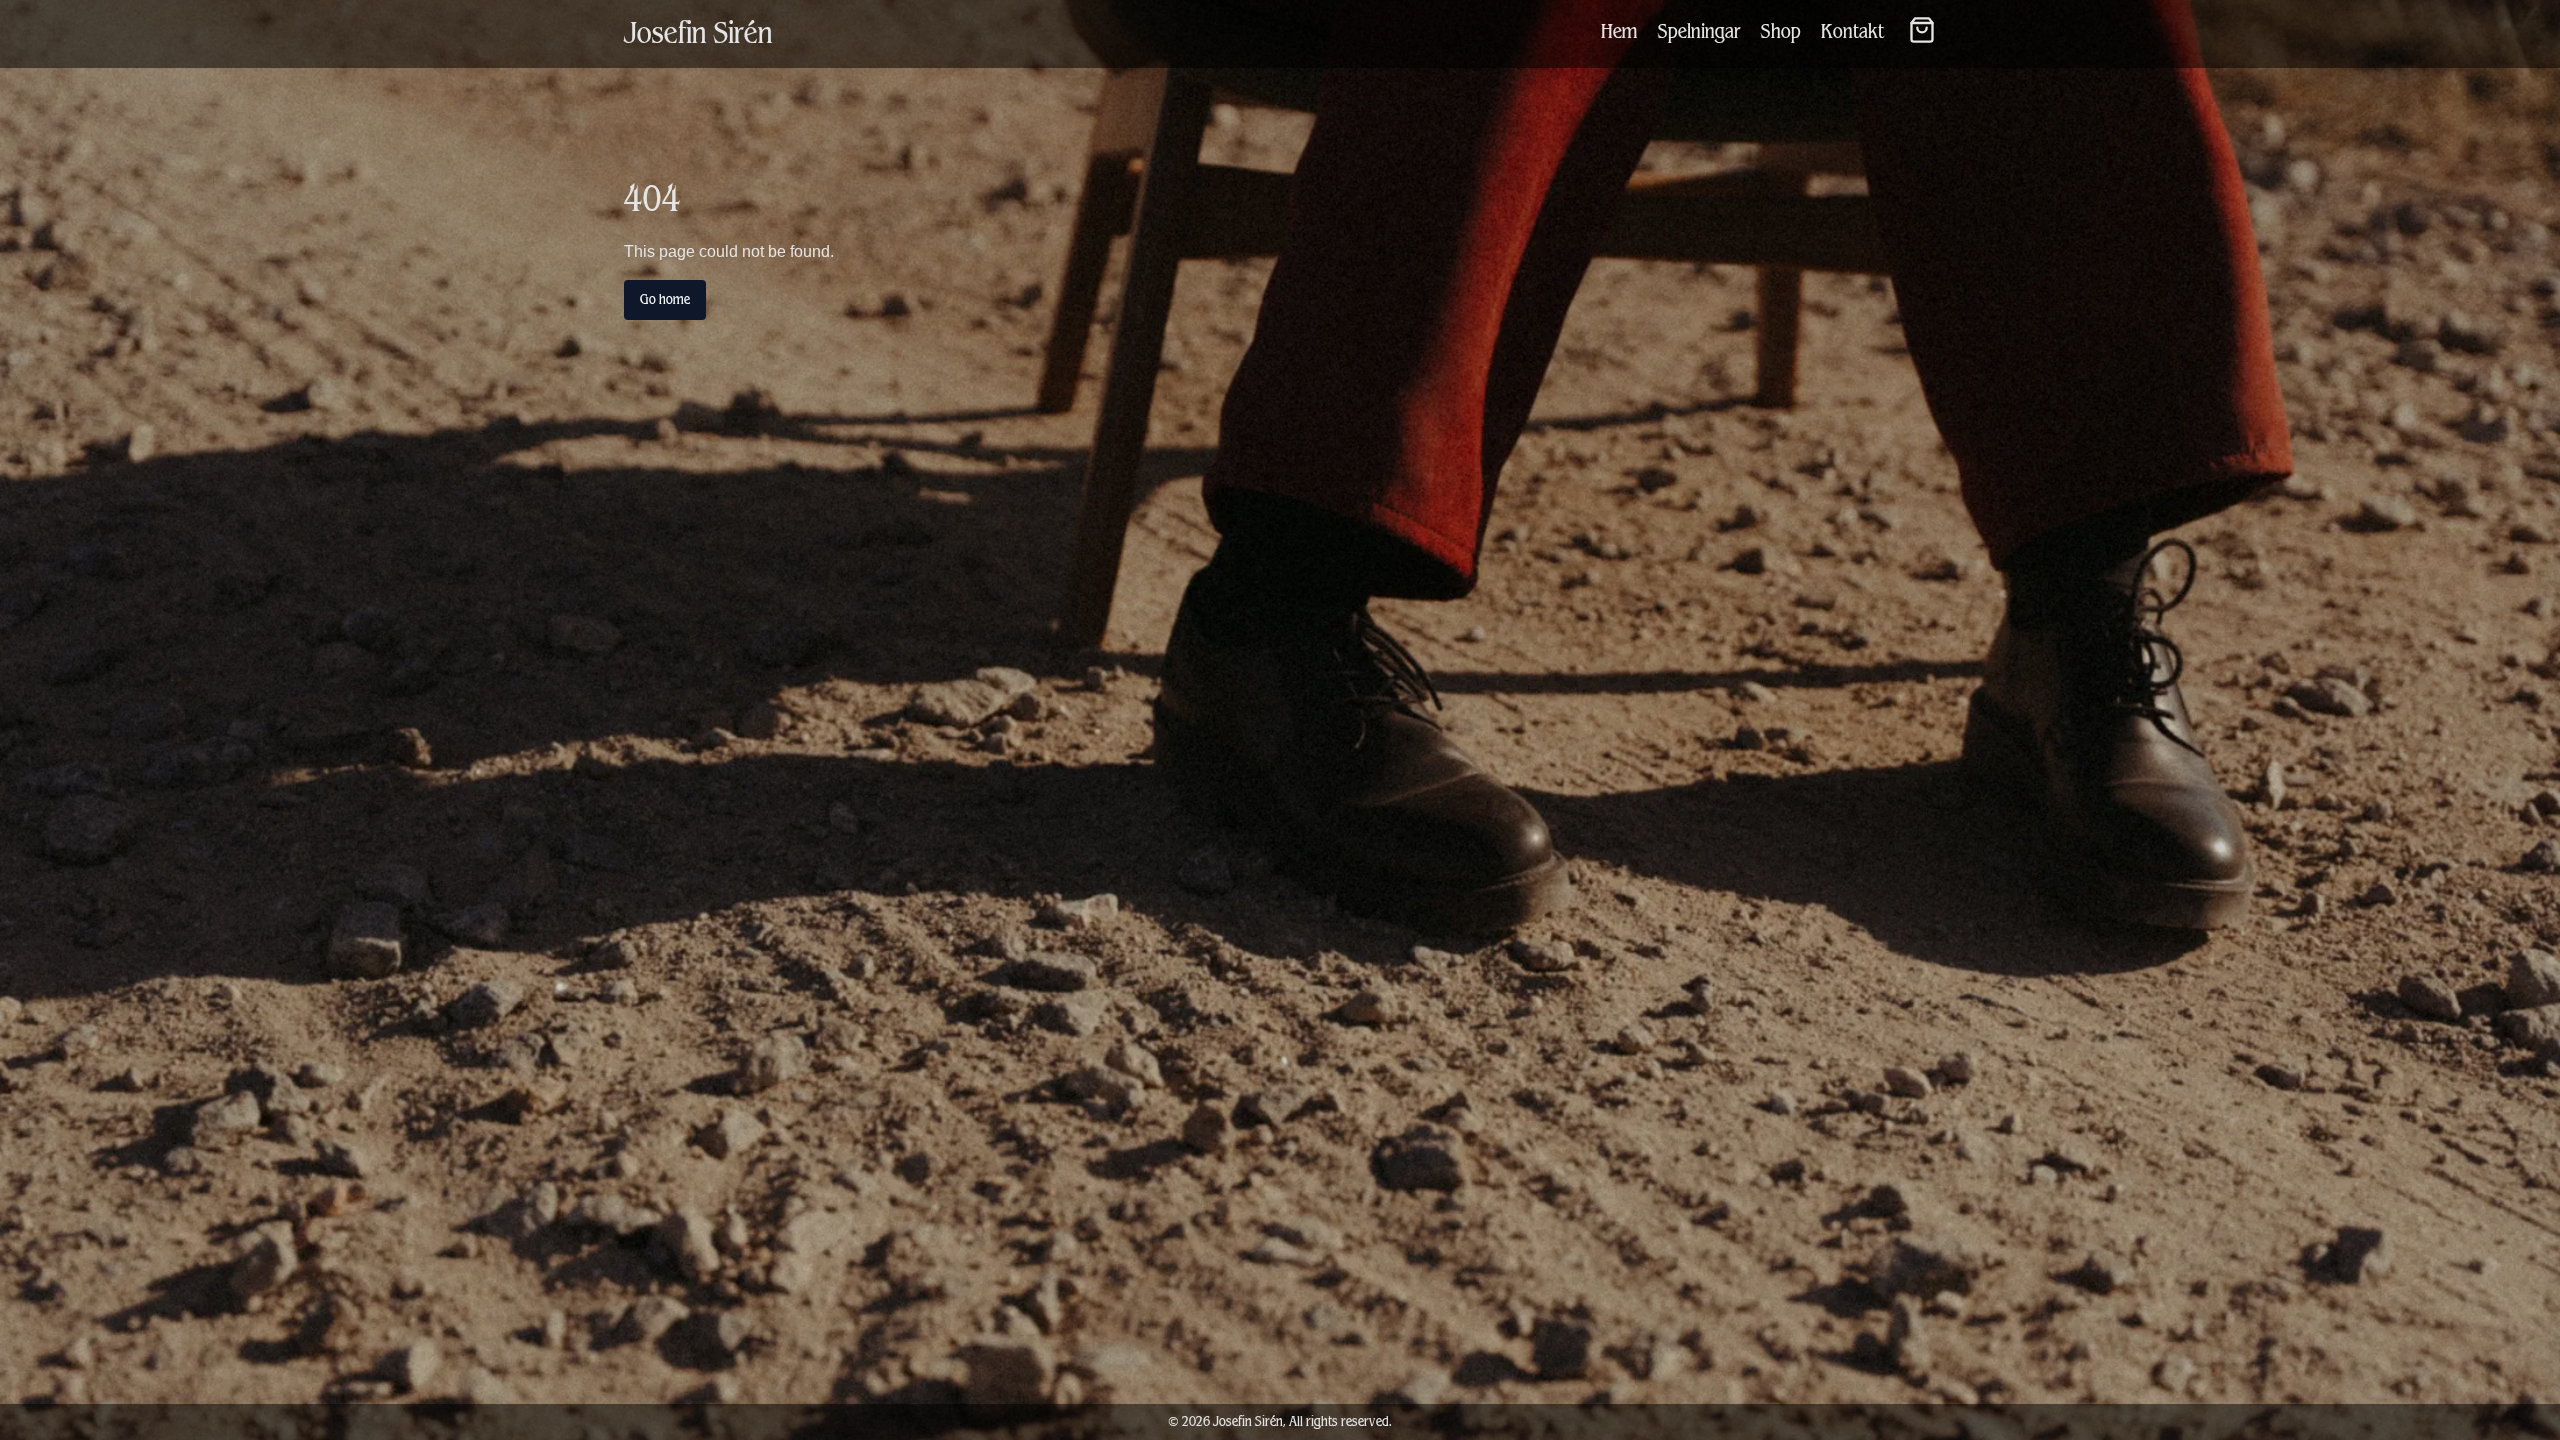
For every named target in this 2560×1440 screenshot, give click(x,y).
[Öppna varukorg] (1922, 30)
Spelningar (1699, 32)
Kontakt (1852, 32)
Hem (1619, 32)
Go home (665, 299)
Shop (1781, 32)
